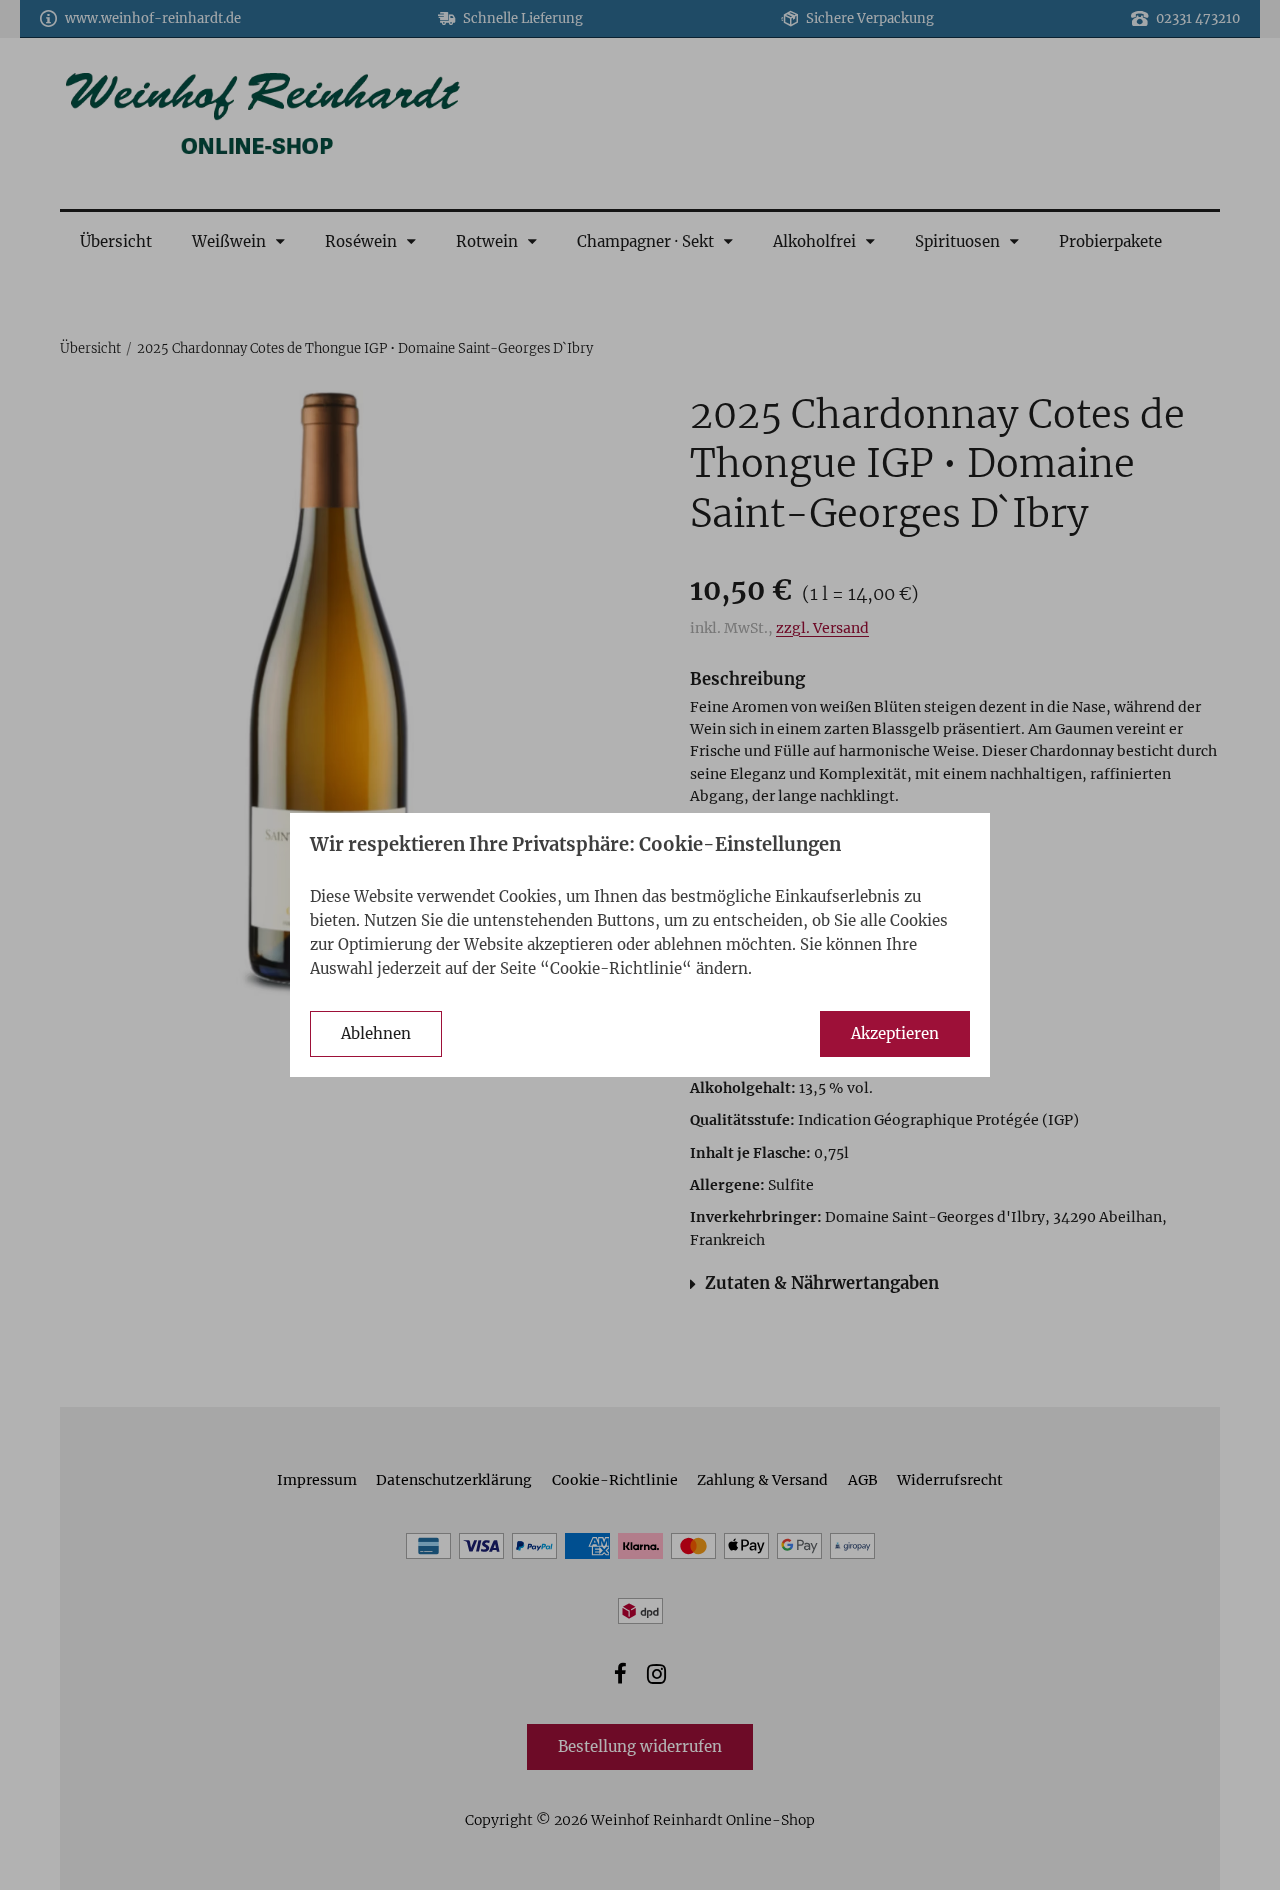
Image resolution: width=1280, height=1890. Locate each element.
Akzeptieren (895, 1033)
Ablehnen (376, 1033)
